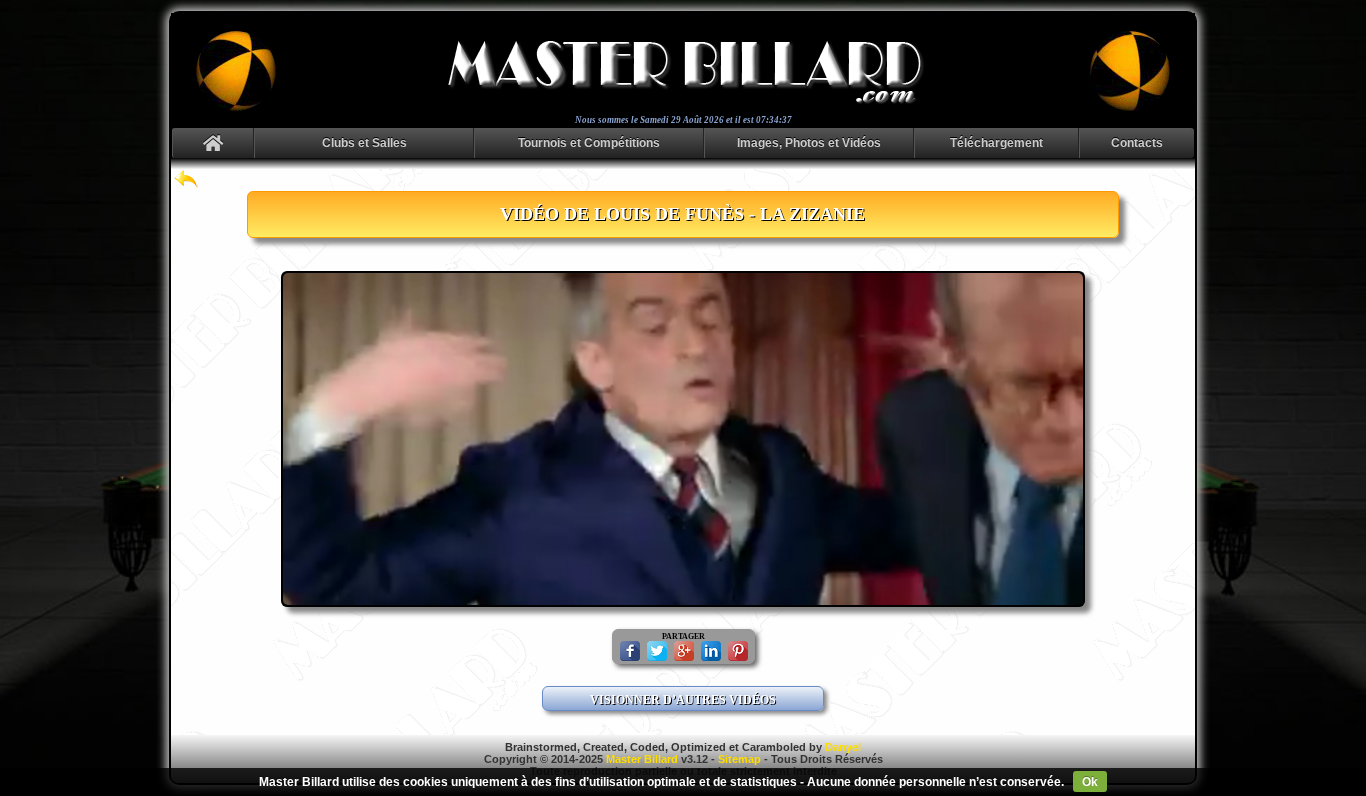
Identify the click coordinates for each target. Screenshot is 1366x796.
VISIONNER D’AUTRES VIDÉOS (683, 700)
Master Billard (642, 759)
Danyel (843, 747)
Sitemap (739, 759)
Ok (1090, 782)
